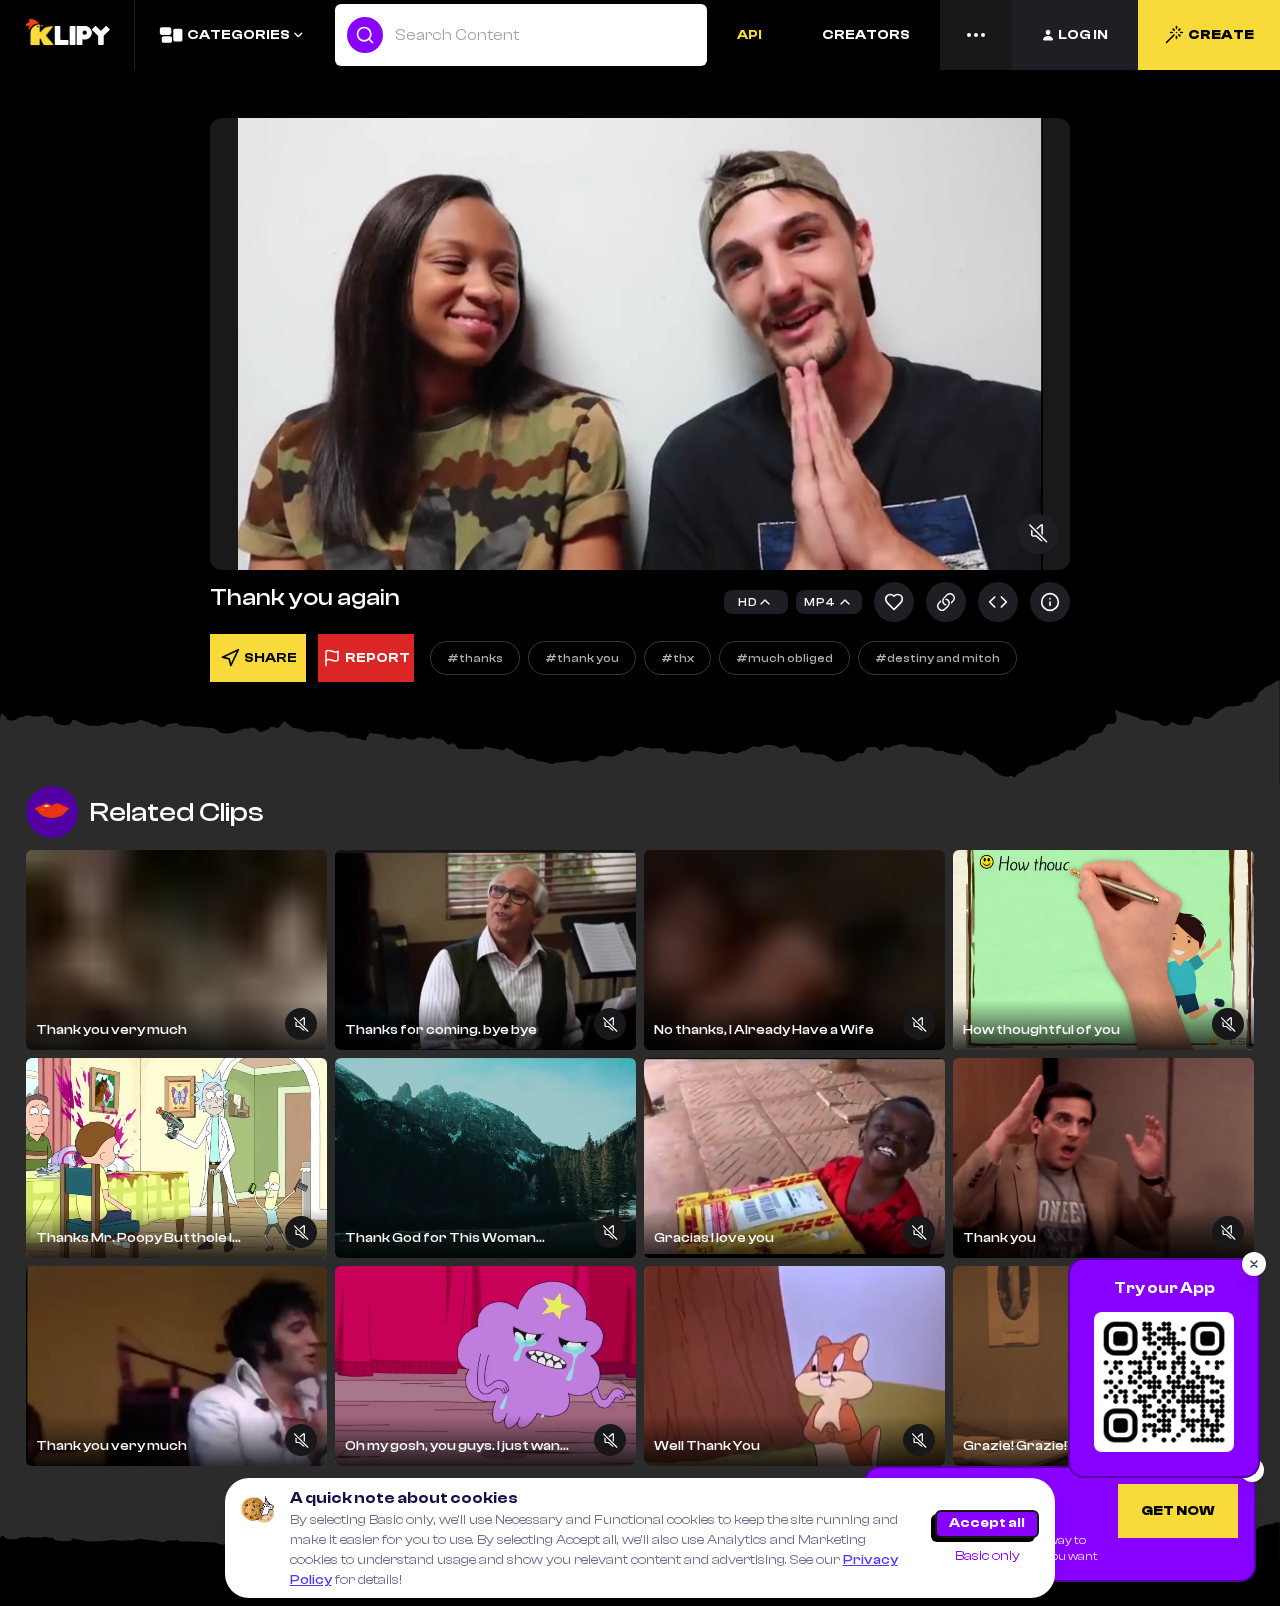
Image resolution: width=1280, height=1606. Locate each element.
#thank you (582, 658)
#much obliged (784, 658)
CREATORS (866, 35)
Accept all (987, 1523)
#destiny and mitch (937, 658)
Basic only (987, 1556)
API (749, 35)
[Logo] (67, 35)
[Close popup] (1254, 1264)
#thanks (475, 658)
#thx (677, 658)
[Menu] (976, 35)
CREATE (1221, 35)
